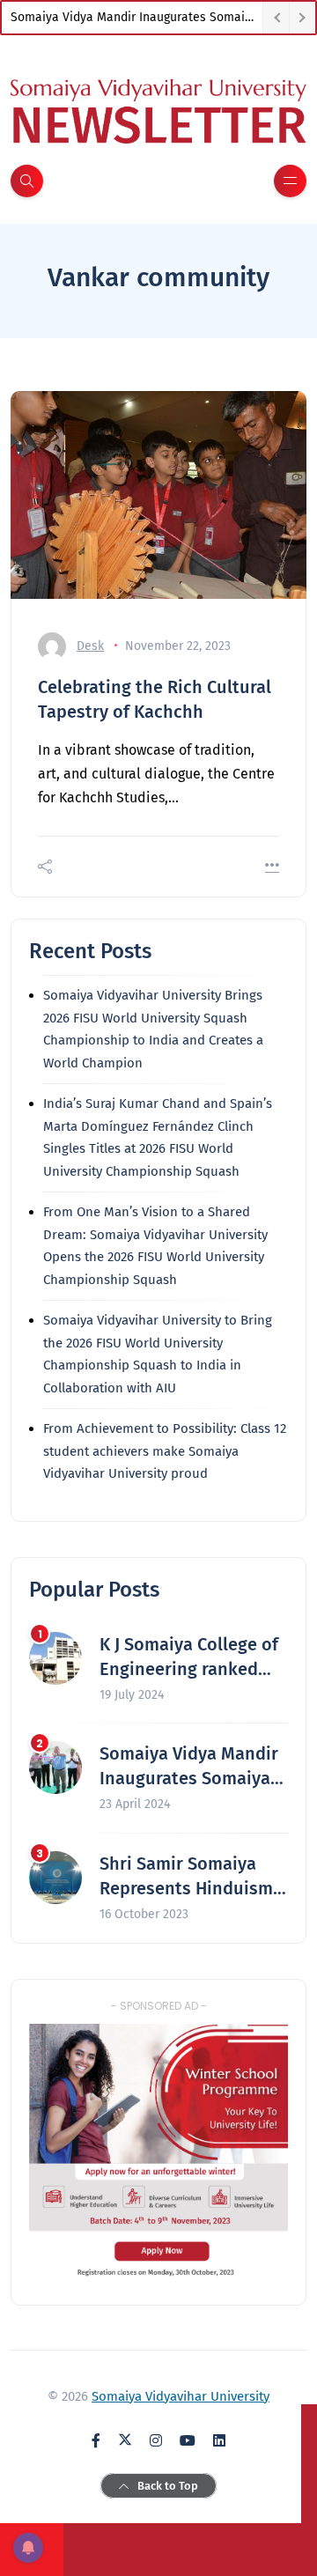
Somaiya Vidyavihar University (181, 2396)
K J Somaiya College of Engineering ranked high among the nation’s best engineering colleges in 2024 (189, 1657)
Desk (90, 646)
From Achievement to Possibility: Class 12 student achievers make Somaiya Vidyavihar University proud (165, 1451)
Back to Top (168, 2486)
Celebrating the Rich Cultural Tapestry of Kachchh (155, 699)
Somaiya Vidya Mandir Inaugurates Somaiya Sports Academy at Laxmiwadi (136, 17)
